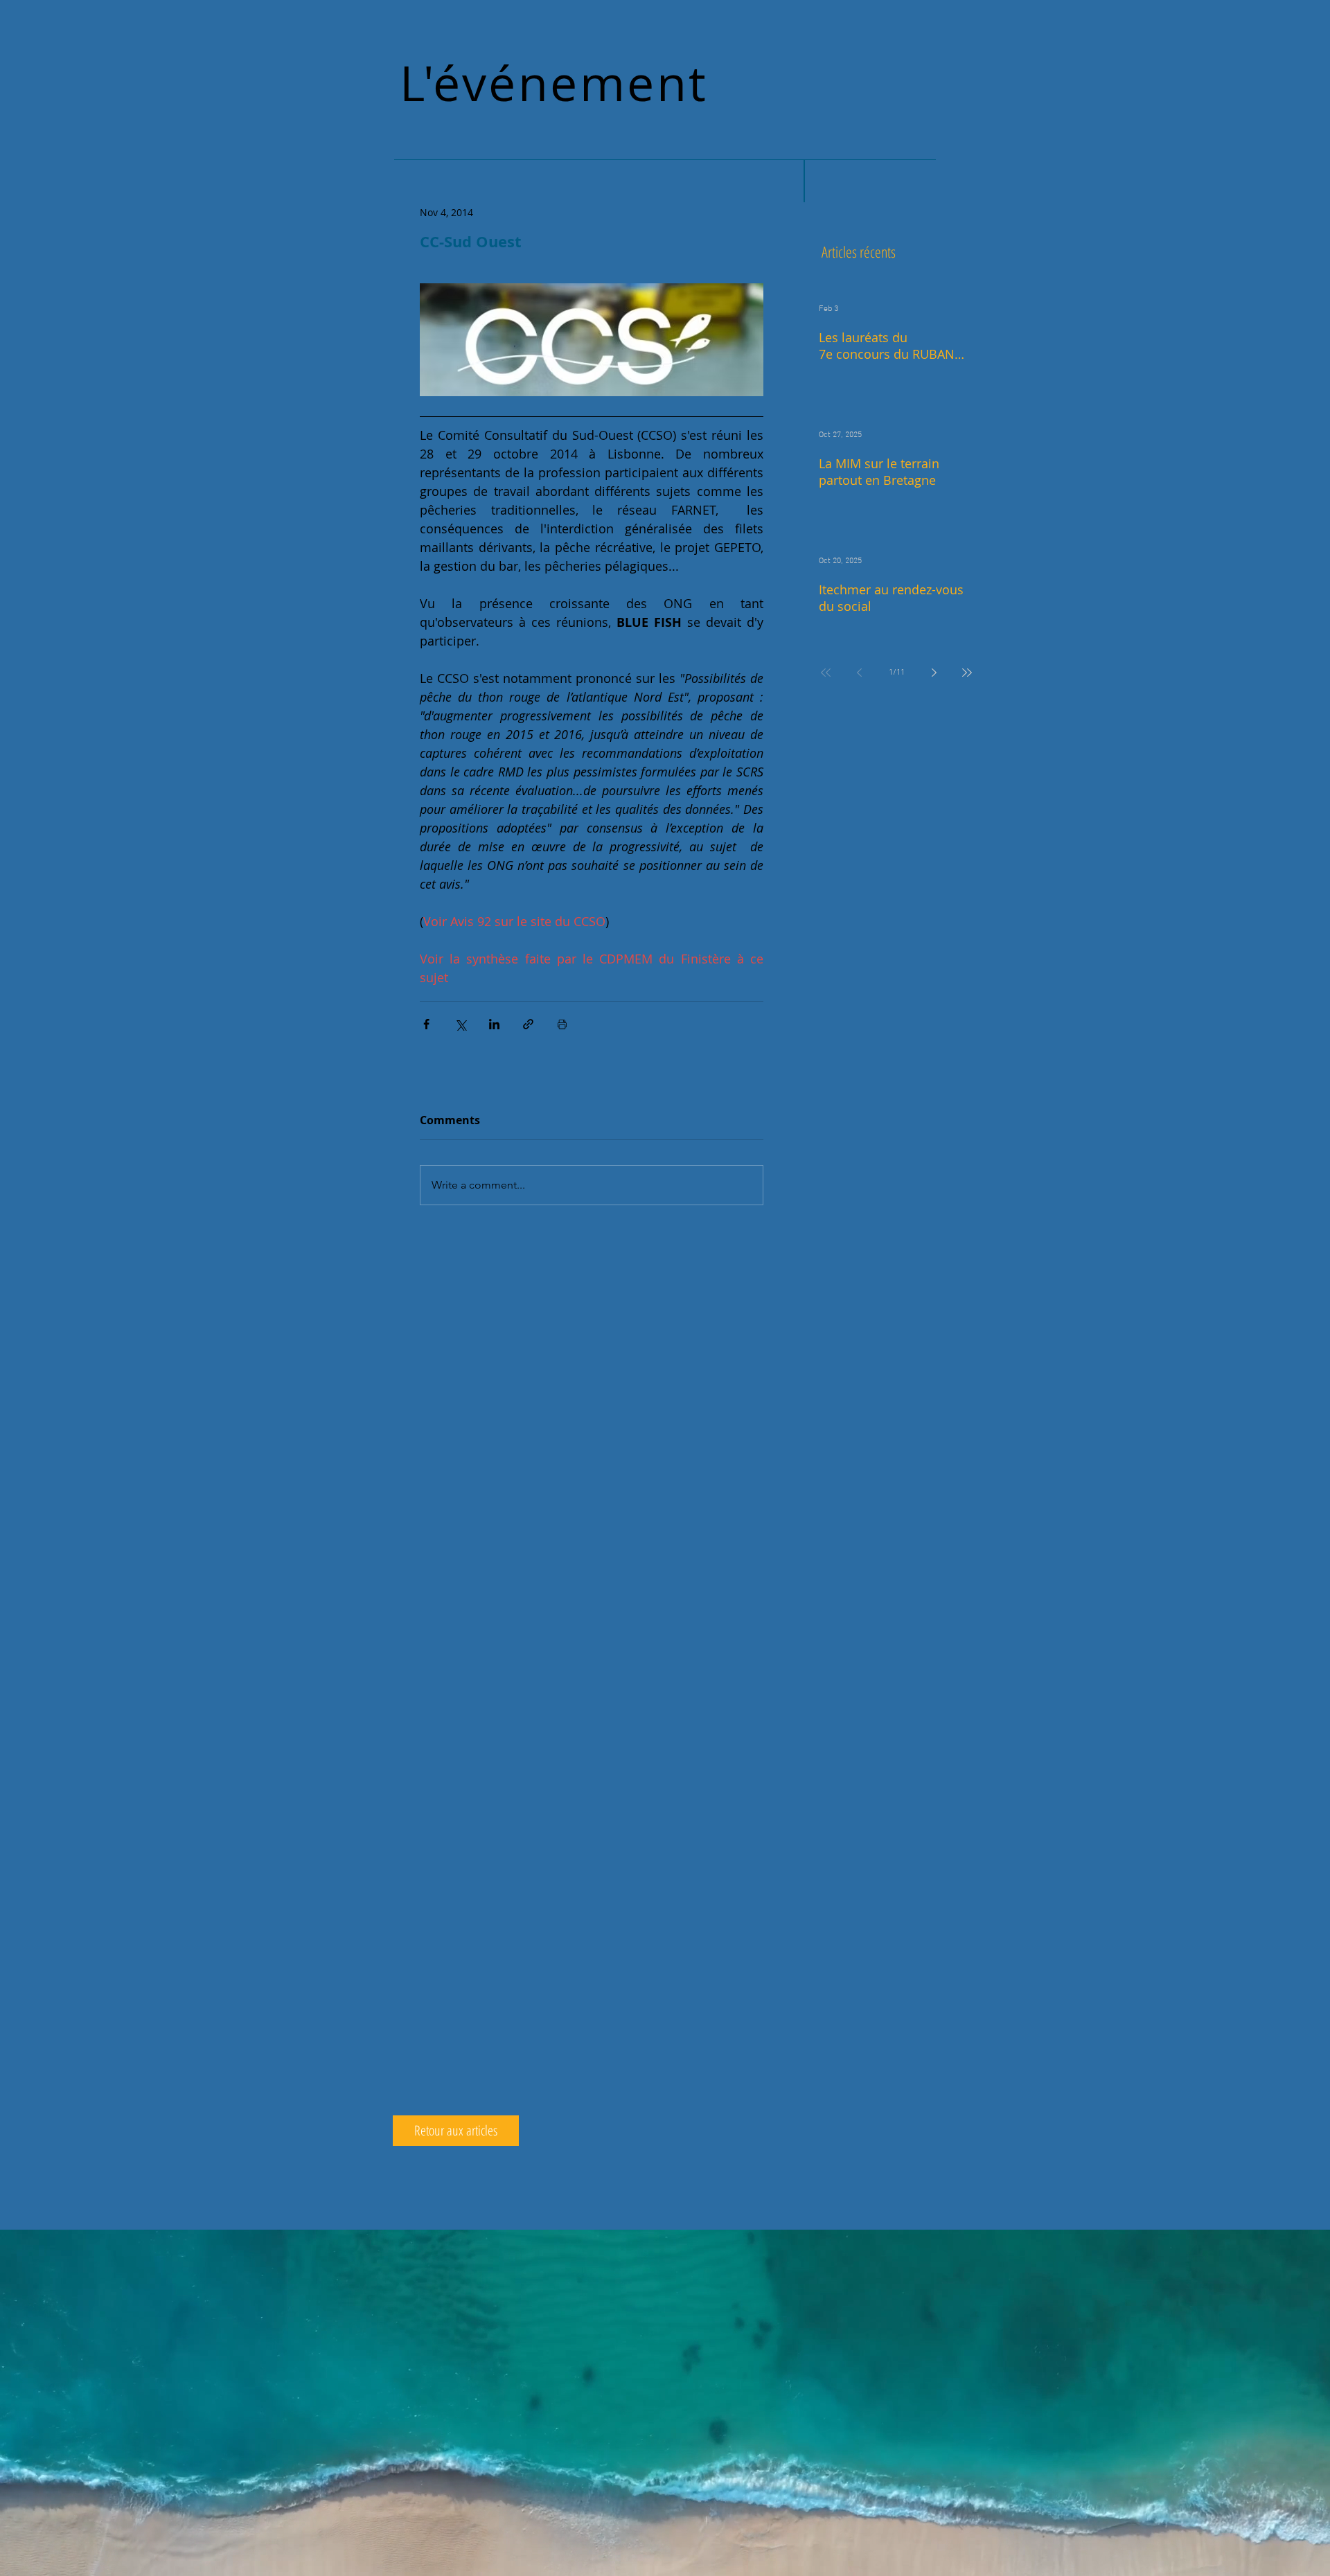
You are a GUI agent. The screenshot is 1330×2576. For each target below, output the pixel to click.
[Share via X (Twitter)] (460, 1024)
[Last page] (967, 673)
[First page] (826, 673)
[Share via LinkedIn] (494, 1024)
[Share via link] (528, 1024)
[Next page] (934, 673)
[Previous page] (859, 673)
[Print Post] (562, 1024)
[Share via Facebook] (426, 1024)
